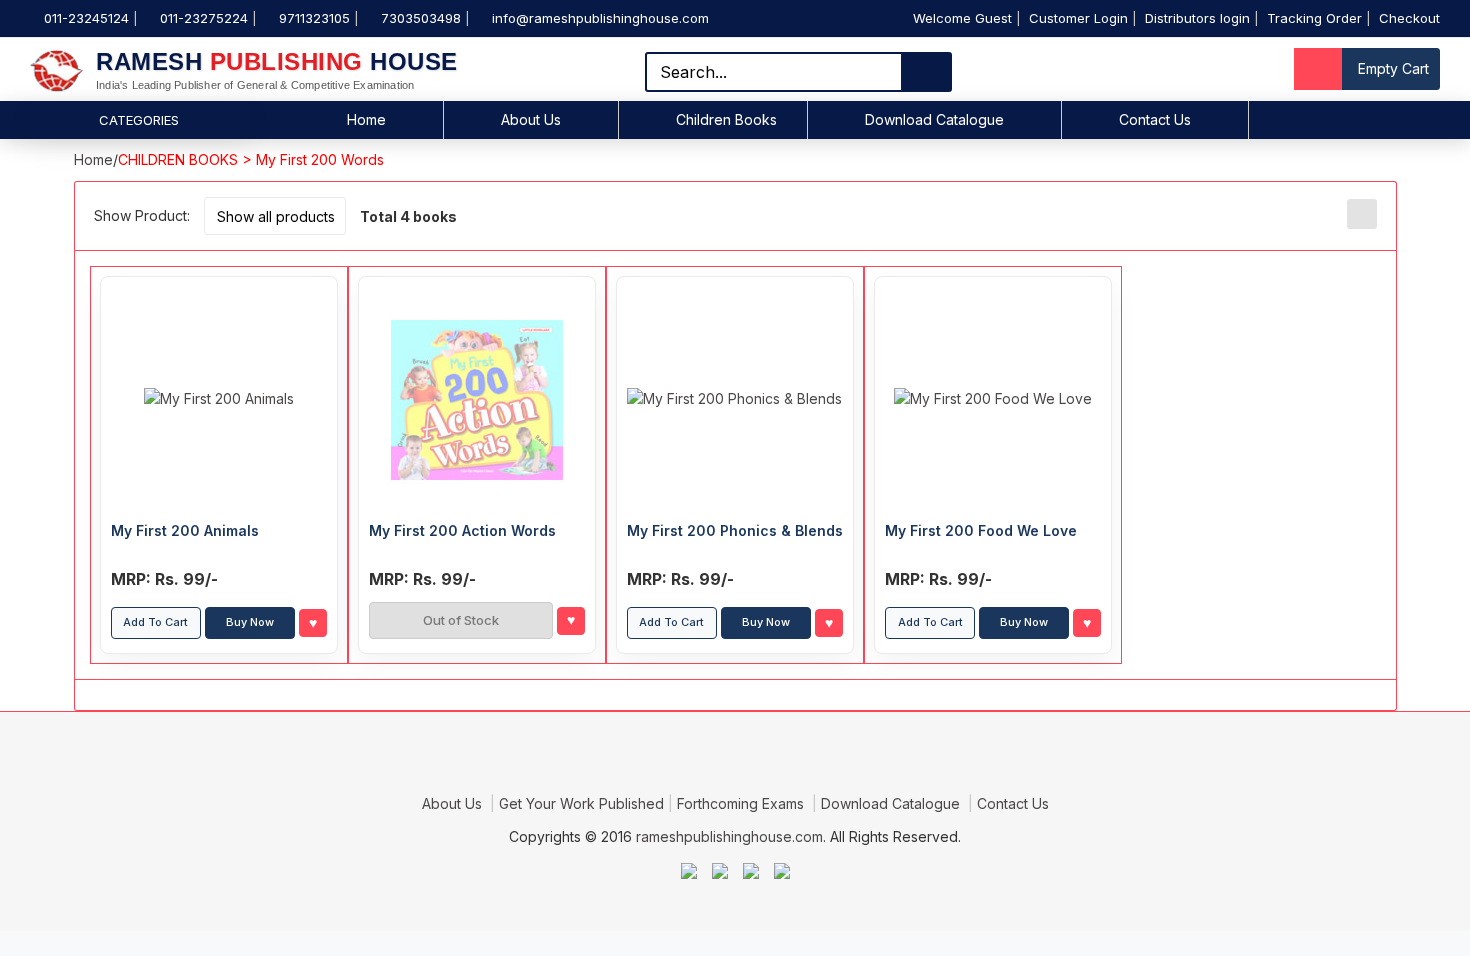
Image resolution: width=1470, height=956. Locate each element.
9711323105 (314, 18)
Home (366, 119)
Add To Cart (155, 622)
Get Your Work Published (581, 803)
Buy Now (250, 622)
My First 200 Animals (185, 530)
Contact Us (1155, 119)
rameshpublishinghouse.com (729, 836)
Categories (139, 120)
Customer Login (1078, 18)
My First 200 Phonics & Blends (735, 530)
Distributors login (1197, 18)
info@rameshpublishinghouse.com (600, 18)
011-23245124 (86, 18)
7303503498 (421, 18)
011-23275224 (204, 18)
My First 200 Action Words (462, 530)
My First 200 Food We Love (981, 530)
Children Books (726, 119)
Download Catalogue (934, 119)
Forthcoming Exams (742, 803)
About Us (531, 119)
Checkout (1409, 18)
